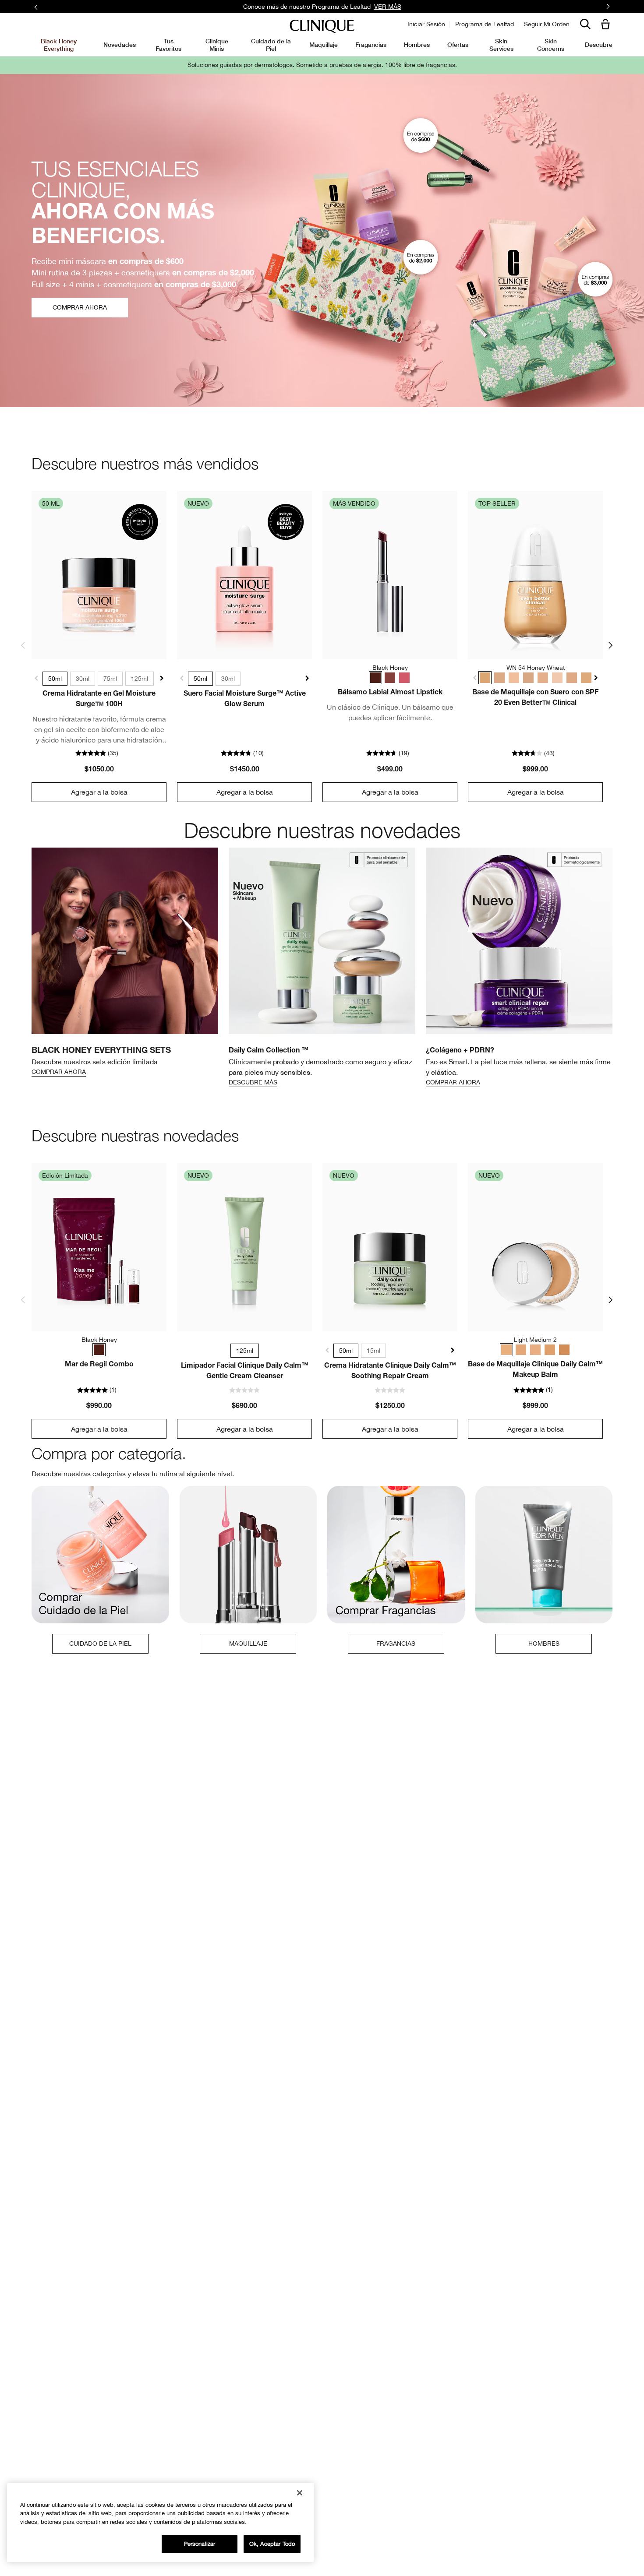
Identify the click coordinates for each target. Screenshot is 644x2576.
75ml (110, 679)
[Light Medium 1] (535, 1350)
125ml (140, 679)
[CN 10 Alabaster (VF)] (557, 678)
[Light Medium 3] (521, 1350)
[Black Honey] (375, 678)
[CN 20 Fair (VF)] (514, 678)
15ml (373, 1351)
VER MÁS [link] (388, 7)
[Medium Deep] (564, 1350)
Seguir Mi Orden (547, 24)
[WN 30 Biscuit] (572, 678)
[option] (125, 963)
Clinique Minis (217, 44)
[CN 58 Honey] (586, 678)
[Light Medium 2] (506, 1350)
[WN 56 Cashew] (543, 678)
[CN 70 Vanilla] (528, 678)
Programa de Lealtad (485, 24)
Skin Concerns (551, 44)
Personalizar (200, 2544)
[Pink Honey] (404, 678)
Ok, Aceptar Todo (272, 2544)
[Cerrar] (300, 2493)
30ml (83, 679)
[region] (160, 2523)
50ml (55, 679)
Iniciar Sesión (426, 24)
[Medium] (550, 1350)
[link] (99, 575)
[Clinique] (322, 26)
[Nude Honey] (390, 678)
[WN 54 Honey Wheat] (485, 678)
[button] (607, 25)
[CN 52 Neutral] (499, 678)
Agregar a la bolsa (99, 792)
